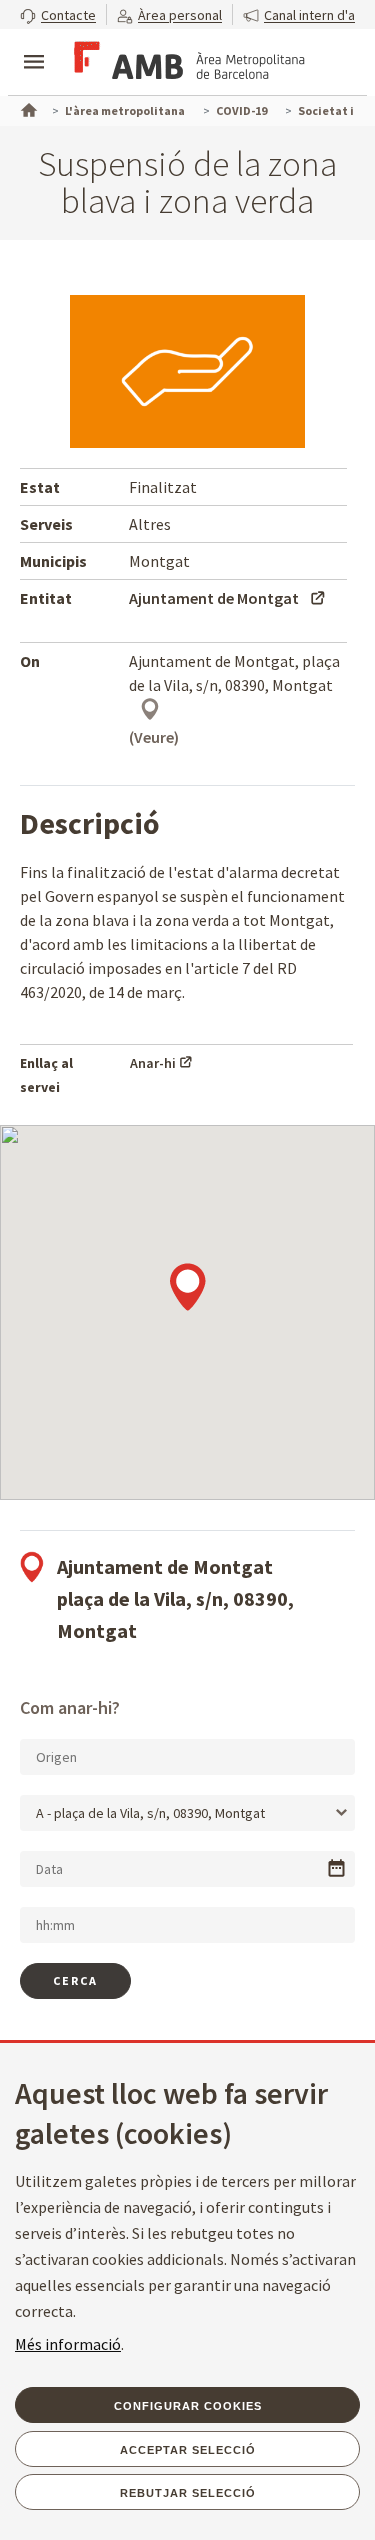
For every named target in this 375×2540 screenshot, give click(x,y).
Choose (336, 1868)
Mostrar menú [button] (34, 45)
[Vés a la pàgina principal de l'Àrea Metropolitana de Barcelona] (186, 64)
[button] (58, 14)
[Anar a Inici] (27, 108)
